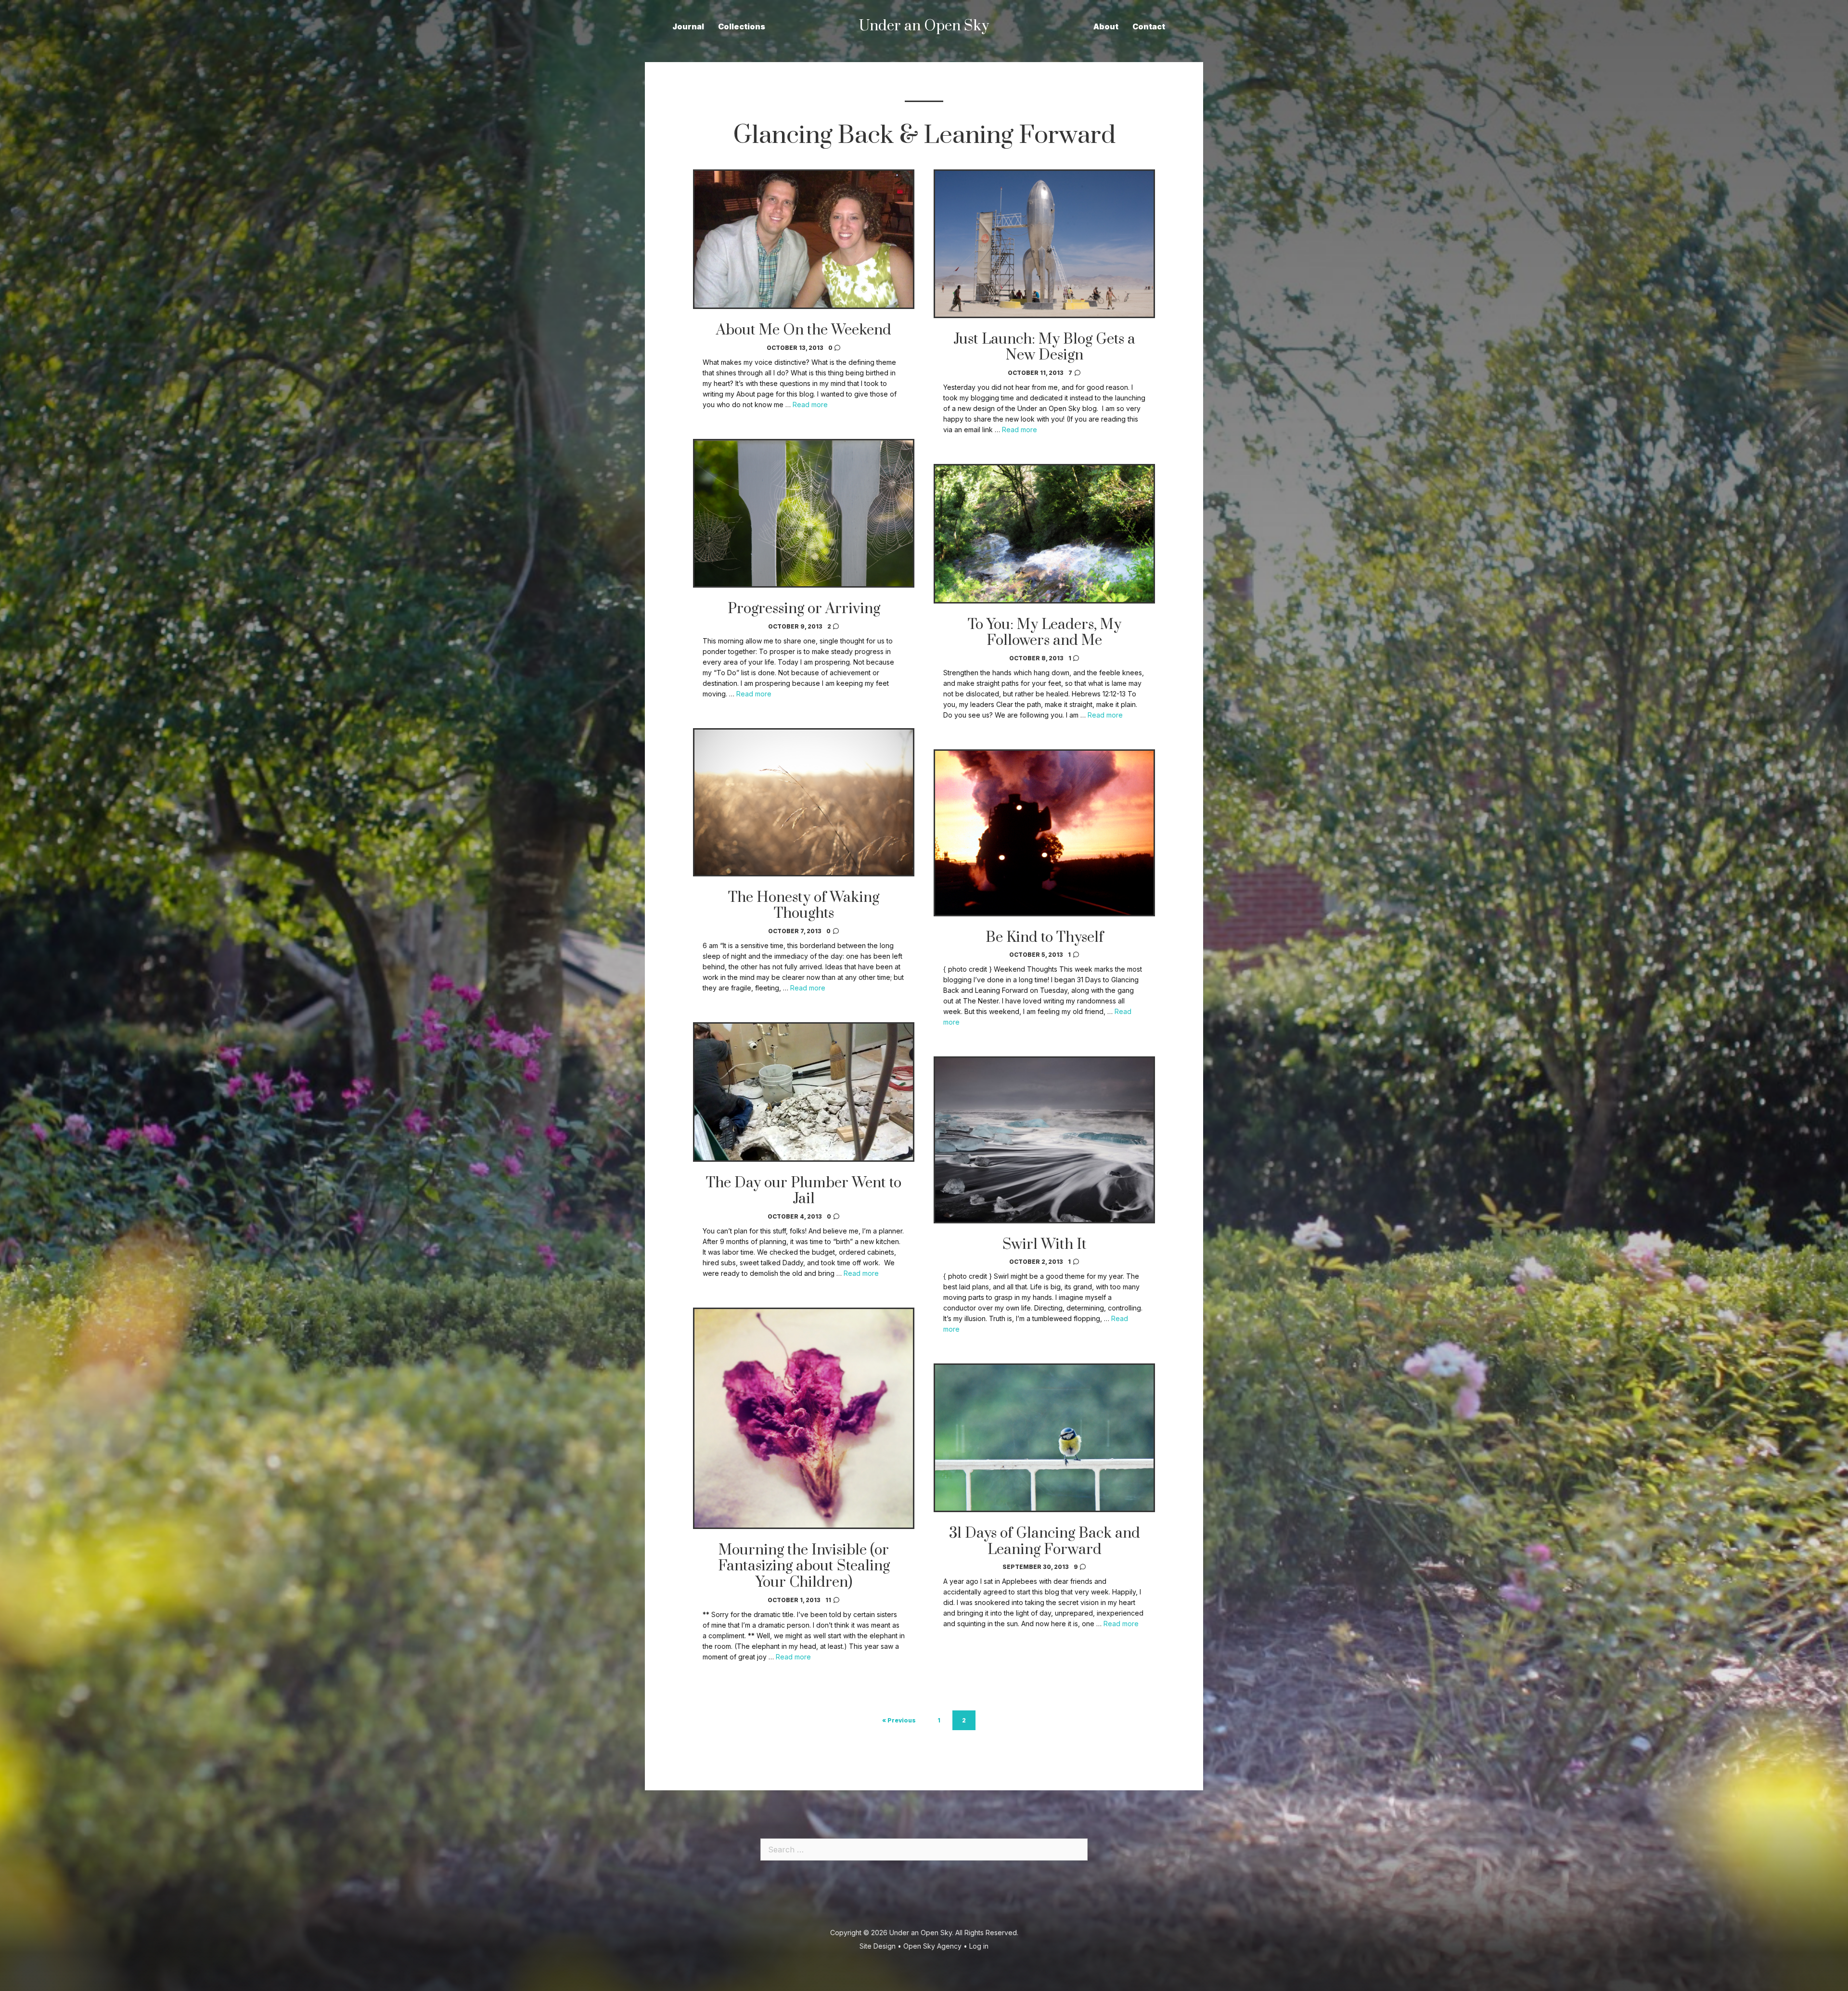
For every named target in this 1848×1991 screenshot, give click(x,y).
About (1106, 26)
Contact (1149, 26)
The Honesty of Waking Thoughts (804, 906)
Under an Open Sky (921, 1933)
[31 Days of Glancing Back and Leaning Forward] (1044, 1509)
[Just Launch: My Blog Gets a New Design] (1044, 315)
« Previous (899, 1720)
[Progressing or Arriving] (804, 585)
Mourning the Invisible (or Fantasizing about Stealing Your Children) (804, 1566)
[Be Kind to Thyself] (1044, 913)
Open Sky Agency (932, 1946)
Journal (688, 26)
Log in (979, 1946)
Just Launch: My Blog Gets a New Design (1044, 347)
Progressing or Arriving (804, 609)
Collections (742, 26)
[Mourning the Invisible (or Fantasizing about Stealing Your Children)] (804, 1526)
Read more (810, 405)
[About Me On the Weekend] (804, 306)
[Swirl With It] (1044, 1220)
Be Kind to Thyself (1045, 938)
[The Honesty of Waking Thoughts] (804, 873)
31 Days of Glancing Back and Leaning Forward (1045, 1541)
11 (829, 1600)
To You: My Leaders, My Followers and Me (1045, 633)
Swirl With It (1045, 1245)
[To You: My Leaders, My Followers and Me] (1044, 601)
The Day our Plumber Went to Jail (804, 1191)
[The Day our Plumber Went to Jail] (804, 1159)
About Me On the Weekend (804, 330)
